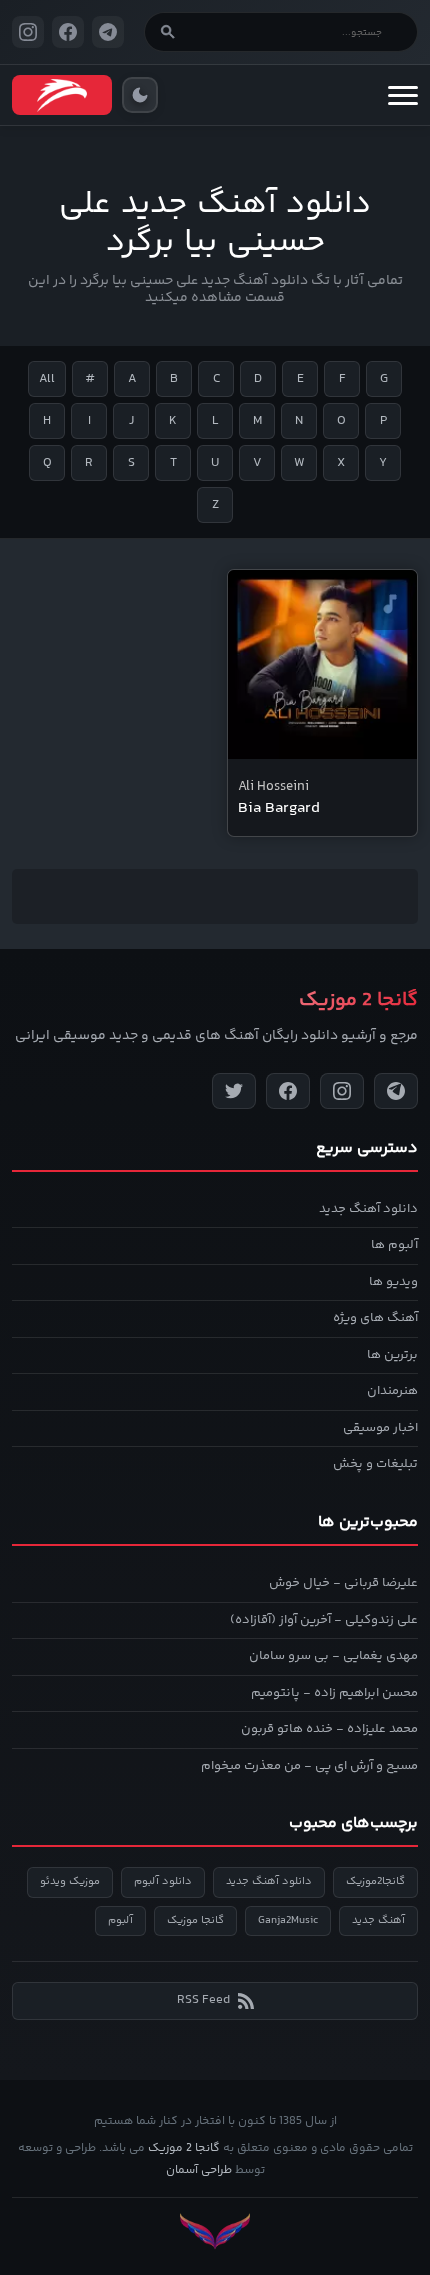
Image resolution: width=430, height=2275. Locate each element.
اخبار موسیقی (380, 1428)
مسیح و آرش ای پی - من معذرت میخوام (309, 1766)
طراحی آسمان (199, 2170)
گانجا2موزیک (375, 1881)
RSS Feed (203, 2000)
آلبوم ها (394, 1245)
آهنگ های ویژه (375, 1318)
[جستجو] (168, 32)
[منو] (403, 95)
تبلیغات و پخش (375, 1464)
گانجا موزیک (195, 1920)
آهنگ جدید (378, 1920)
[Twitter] (234, 1091)
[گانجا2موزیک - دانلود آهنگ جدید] (62, 95)
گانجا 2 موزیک (184, 2148)
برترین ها (392, 1355)
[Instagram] (342, 1091)
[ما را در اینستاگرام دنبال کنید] (28, 32)
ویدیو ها (393, 1282)
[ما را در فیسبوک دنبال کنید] (68, 32)
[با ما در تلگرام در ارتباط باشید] (108, 32)
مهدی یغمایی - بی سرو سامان (333, 1656)
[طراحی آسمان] (215, 2231)
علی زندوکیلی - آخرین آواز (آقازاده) (324, 1620)
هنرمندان (392, 1391)
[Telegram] (396, 1091)
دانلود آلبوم (163, 1881)
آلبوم (120, 1920)
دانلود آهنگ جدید (368, 1209)
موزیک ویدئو (70, 1881)
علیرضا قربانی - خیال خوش (343, 1583)
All (47, 379)
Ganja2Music (288, 1920)
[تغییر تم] (140, 95)
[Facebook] (288, 1091)
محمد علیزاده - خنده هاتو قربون (329, 1729)
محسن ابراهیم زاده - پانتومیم (334, 1693)
